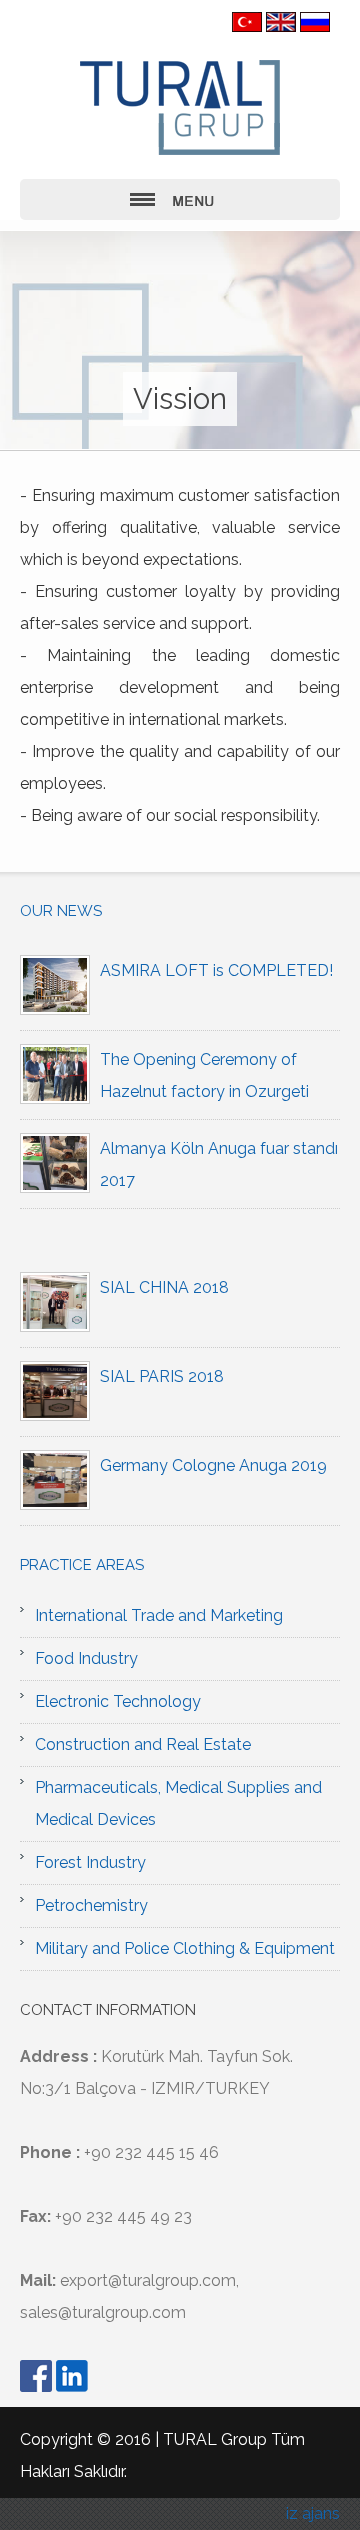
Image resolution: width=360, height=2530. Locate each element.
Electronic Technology (118, 1701)
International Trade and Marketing (159, 1615)
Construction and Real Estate (143, 1744)
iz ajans (313, 2513)
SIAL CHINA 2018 (164, 1287)
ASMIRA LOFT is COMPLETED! (216, 970)
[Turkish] (247, 20)
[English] (281, 20)
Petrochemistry (91, 1905)
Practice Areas (82, 1565)
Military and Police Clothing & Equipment (185, 1948)
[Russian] (315, 20)
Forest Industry (90, 1862)
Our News (61, 911)
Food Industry (86, 1658)
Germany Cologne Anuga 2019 (213, 1465)
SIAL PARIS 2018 (162, 1376)
